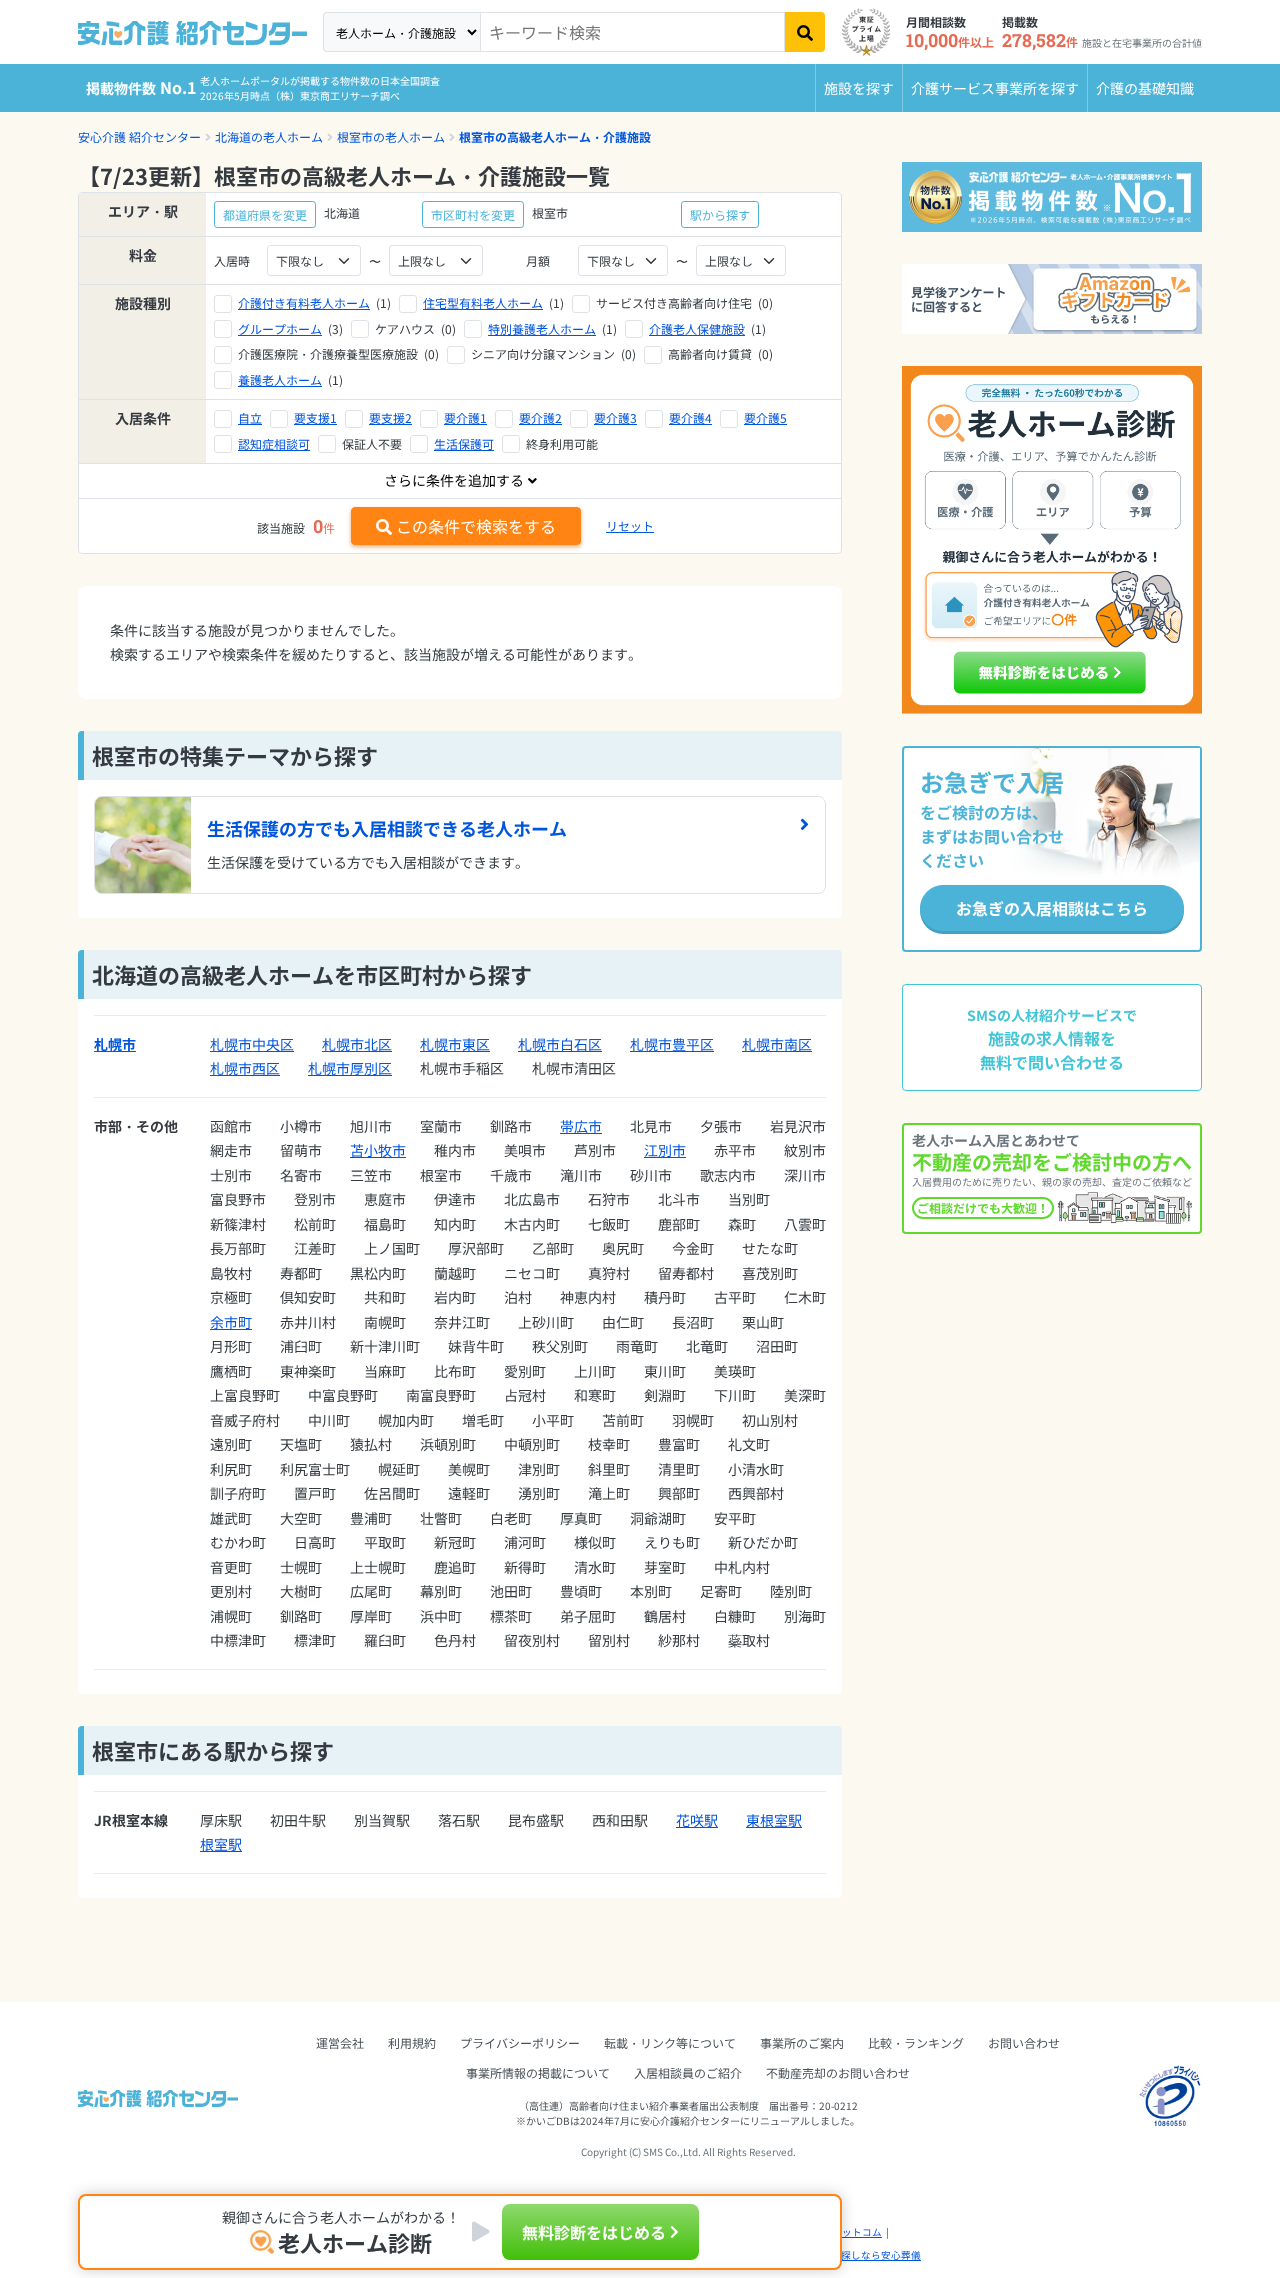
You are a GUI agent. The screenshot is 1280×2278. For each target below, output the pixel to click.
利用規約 (412, 2042)
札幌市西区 (245, 1068)
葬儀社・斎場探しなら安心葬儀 (851, 2255)
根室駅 (221, 1844)
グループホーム (280, 328)
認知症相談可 (274, 443)
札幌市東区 (455, 1044)
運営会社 (340, 2042)
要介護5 (765, 417)
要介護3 (615, 417)
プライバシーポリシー (520, 2042)
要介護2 (540, 417)
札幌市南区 (777, 1044)
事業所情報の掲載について (538, 2072)
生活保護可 (464, 443)
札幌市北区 (357, 1044)
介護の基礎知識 (1145, 88)
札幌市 (115, 1044)
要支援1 (315, 417)
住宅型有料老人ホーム (483, 302)
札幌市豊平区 (672, 1044)
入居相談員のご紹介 (688, 2072)
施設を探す (859, 88)
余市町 (231, 1322)
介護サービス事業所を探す (995, 88)
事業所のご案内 (802, 2042)
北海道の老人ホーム (269, 136)
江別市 (665, 1150)
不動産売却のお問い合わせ (838, 2072)
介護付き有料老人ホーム (304, 302)
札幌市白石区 (560, 1044)
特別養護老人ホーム (542, 328)
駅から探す (720, 214)
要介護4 (690, 417)
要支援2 (390, 417)
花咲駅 (697, 1820)
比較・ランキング (916, 2042)
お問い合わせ (1024, 2042)
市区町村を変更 (473, 214)
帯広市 (581, 1126)
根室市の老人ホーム (391, 136)
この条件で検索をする (476, 526)
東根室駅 (774, 1820)
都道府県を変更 (265, 214)
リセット (630, 525)
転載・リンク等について (670, 2042)
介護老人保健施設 (697, 328)
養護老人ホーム (280, 379)
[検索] (805, 32)
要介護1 (465, 417)
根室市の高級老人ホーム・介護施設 (555, 136)
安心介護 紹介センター (139, 136)
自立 (250, 417)
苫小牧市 (378, 1150)
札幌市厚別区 (350, 1068)
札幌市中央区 (252, 1044)
